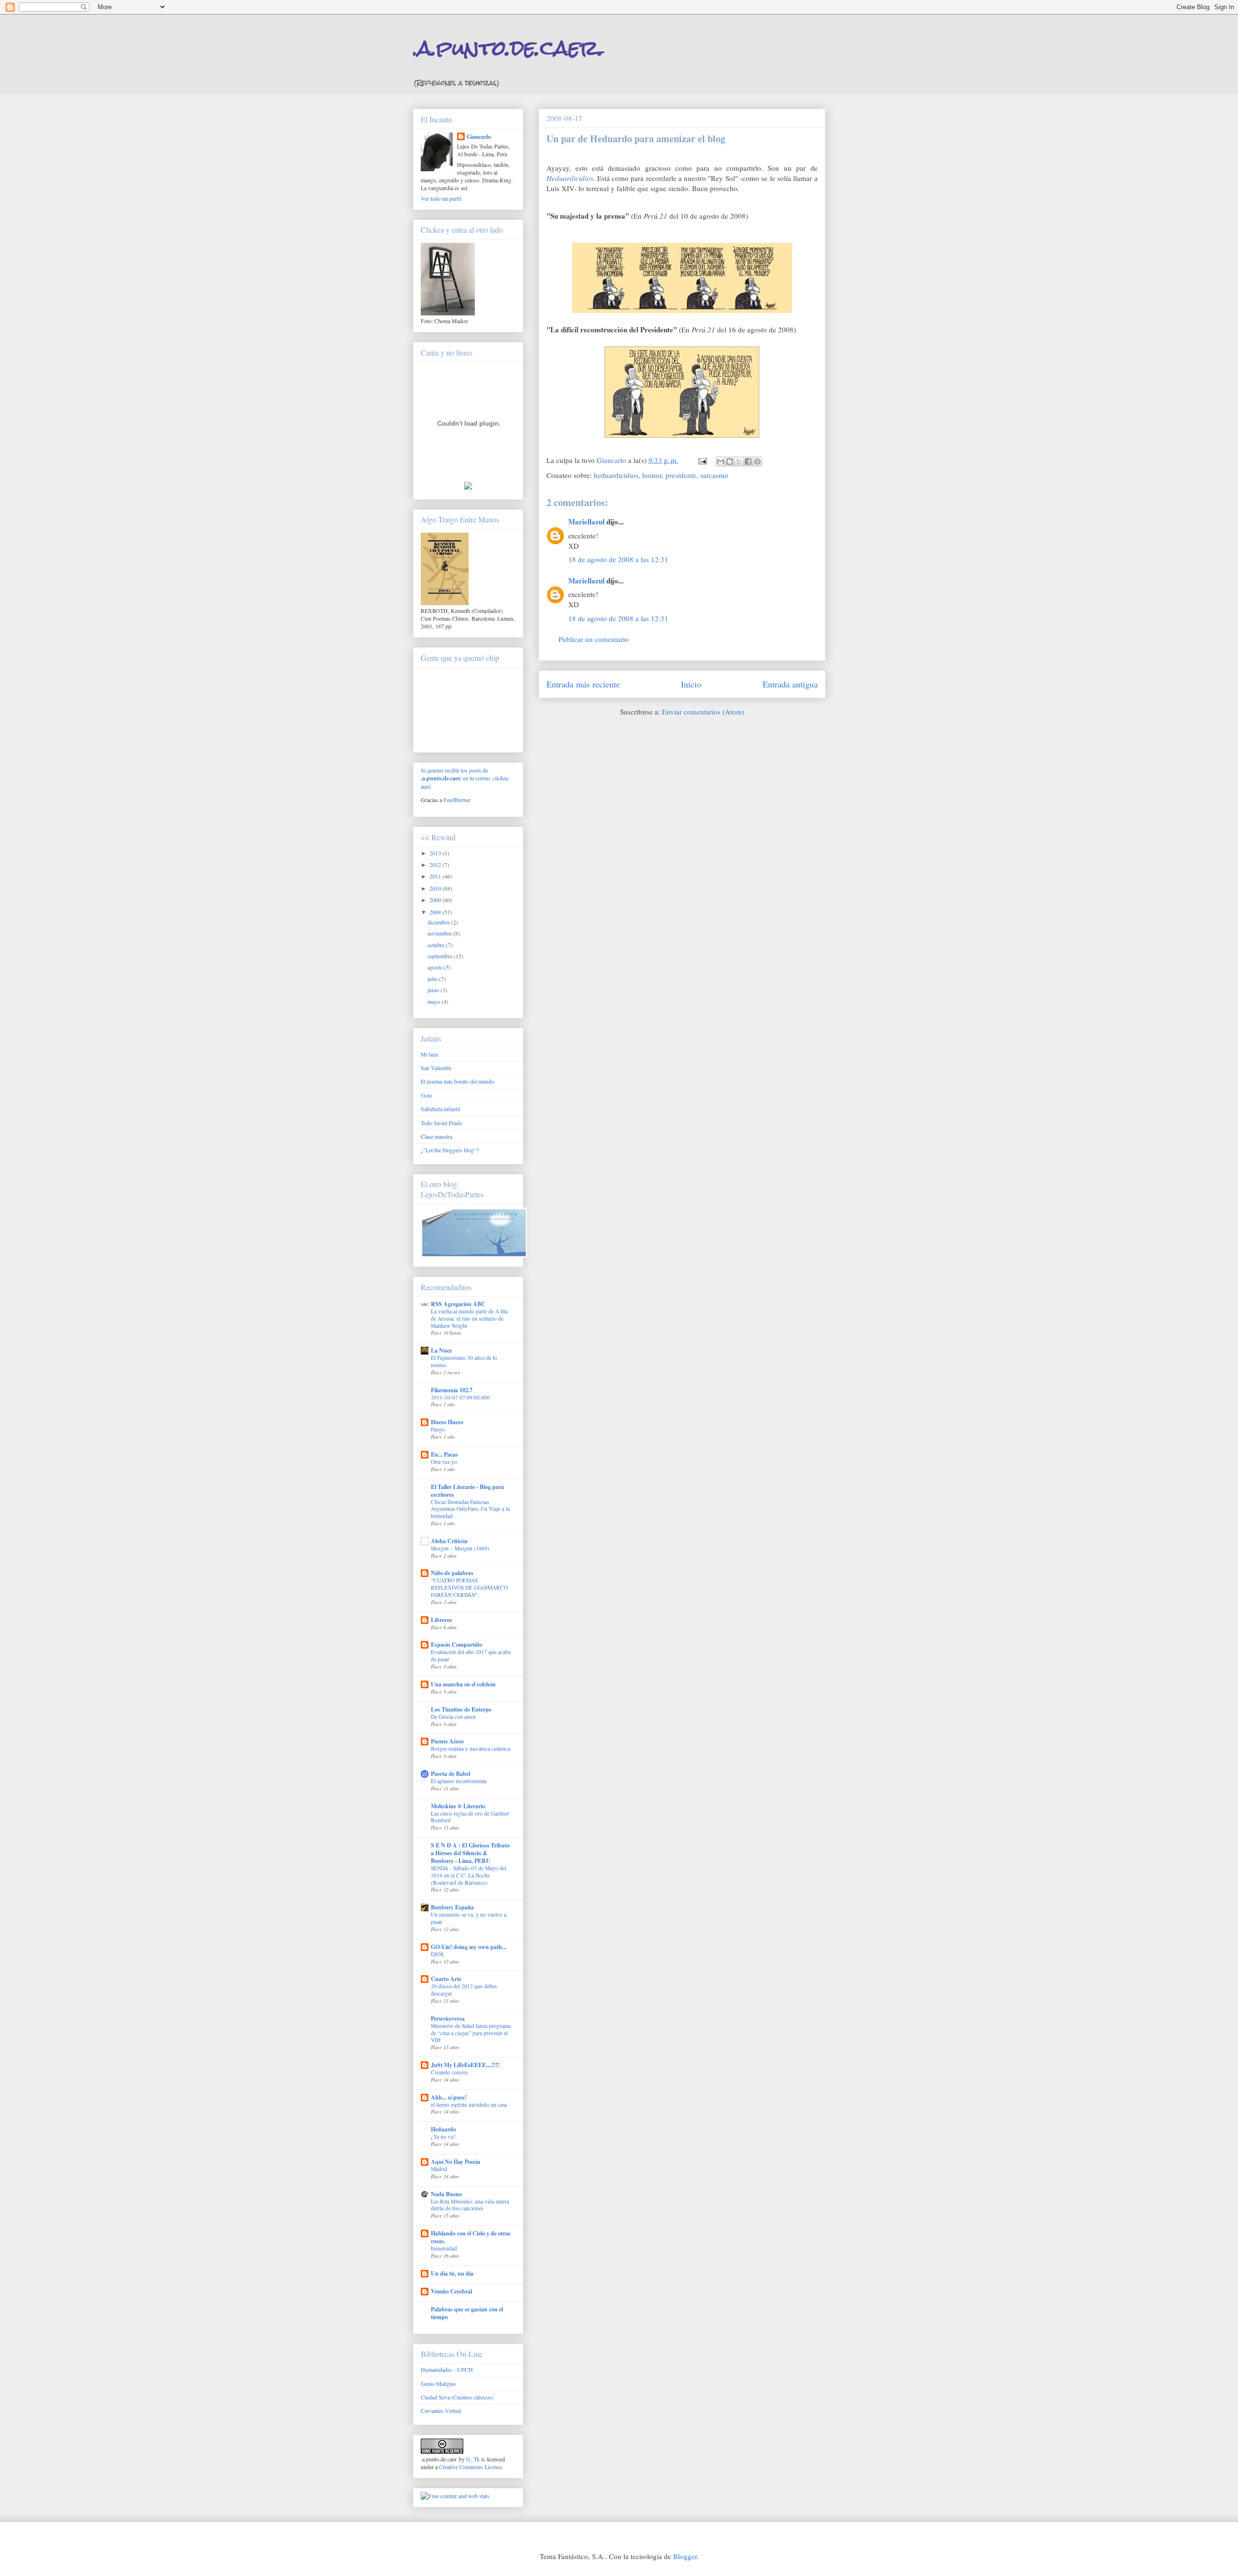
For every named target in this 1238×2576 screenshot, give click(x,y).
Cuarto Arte (446, 1979)
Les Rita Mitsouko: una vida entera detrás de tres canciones (470, 2205)
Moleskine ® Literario (458, 1806)
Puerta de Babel (450, 1774)
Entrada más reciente (583, 684)
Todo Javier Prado (442, 1123)
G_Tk (473, 2459)
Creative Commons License (471, 2467)
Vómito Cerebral (451, 2291)
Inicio (691, 684)
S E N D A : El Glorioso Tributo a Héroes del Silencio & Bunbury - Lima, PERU (470, 1853)
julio (433, 979)
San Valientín (436, 1068)
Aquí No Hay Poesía (456, 2162)
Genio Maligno (438, 2383)
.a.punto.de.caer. (508, 48)
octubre (437, 945)
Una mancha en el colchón (463, 1684)
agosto (436, 967)
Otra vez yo (444, 1462)
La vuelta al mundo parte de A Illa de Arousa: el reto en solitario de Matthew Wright (469, 1318)
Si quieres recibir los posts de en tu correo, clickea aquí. (464, 778)
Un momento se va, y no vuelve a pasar (469, 1918)
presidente (681, 475)
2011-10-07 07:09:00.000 (460, 1397)
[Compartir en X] (739, 462)
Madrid (439, 2169)
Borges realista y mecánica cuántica (471, 1749)
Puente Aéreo (447, 1741)
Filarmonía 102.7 (452, 1390)
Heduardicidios (570, 178)
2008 (436, 912)
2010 (436, 888)
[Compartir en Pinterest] (757, 462)
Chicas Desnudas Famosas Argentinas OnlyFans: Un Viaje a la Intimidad (470, 1509)
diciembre (439, 922)
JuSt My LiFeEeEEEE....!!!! (465, 2065)
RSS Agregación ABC (458, 1304)
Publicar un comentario (594, 639)
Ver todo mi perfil (441, 198)
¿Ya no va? (443, 2137)
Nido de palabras (452, 1573)
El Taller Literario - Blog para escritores (467, 1491)
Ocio (426, 1095)
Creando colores (449, 2072)
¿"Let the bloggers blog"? (450, 1150)
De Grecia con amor (453, 1717)
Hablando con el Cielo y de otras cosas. (471, 2237)
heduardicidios (616, 475)
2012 (436, 864)
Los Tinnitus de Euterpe (461, 1709)
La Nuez (441, 1350)
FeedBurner (457, 800)
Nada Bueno (446, 2194)
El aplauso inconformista (459, 1781)
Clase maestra (436, 1136)
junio (434, 990)
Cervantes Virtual (441, 2411)
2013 (436, 853)
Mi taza (429, 1054)
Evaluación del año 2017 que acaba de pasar (471, 1655)
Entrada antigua (790, 684)
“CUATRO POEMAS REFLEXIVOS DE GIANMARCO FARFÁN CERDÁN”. (469, 1587)
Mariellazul (586, 521)
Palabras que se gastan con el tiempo (467, 2313)
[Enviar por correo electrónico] (721, 462)
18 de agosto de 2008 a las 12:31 (618, 559)
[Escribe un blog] (730, 462)
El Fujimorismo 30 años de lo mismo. (464, 1361)
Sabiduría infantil (440, 1109)
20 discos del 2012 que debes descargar (464, 1990)
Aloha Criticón (449, 1541)
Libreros (442, 1620)
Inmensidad (444, 2248)
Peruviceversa (448, 2018)
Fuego (438, 1429)
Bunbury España (452, 1907)
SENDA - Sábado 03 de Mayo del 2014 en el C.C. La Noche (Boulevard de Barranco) (469, 1875)
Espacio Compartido (457, 1645)
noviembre (440, 933)
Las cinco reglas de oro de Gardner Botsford (470, 1817)
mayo (435, 1001)
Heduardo (443, 2129)
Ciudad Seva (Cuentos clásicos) (457, 2397)
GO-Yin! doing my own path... (469, 1947)
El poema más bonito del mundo (457, 1081)
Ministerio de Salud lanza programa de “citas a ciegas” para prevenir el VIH (471, 2033)
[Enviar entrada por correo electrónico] (702, 460)
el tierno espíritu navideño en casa (469, 2105)
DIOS (437, 1954)
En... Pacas (444, 1454)
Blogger (685, 2556)
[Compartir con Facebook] (748, 462)
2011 (436, 876)
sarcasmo (714, 475)
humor (652, 475)
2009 (436, 900)
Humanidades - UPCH (447, 2369)
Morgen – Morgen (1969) (460, 1548)
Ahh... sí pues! (449, 2097)
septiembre (441, 956)
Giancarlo (479, 137)
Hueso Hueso (447, 1422)
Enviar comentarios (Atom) (703, 712)
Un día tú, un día (452, 2273)
